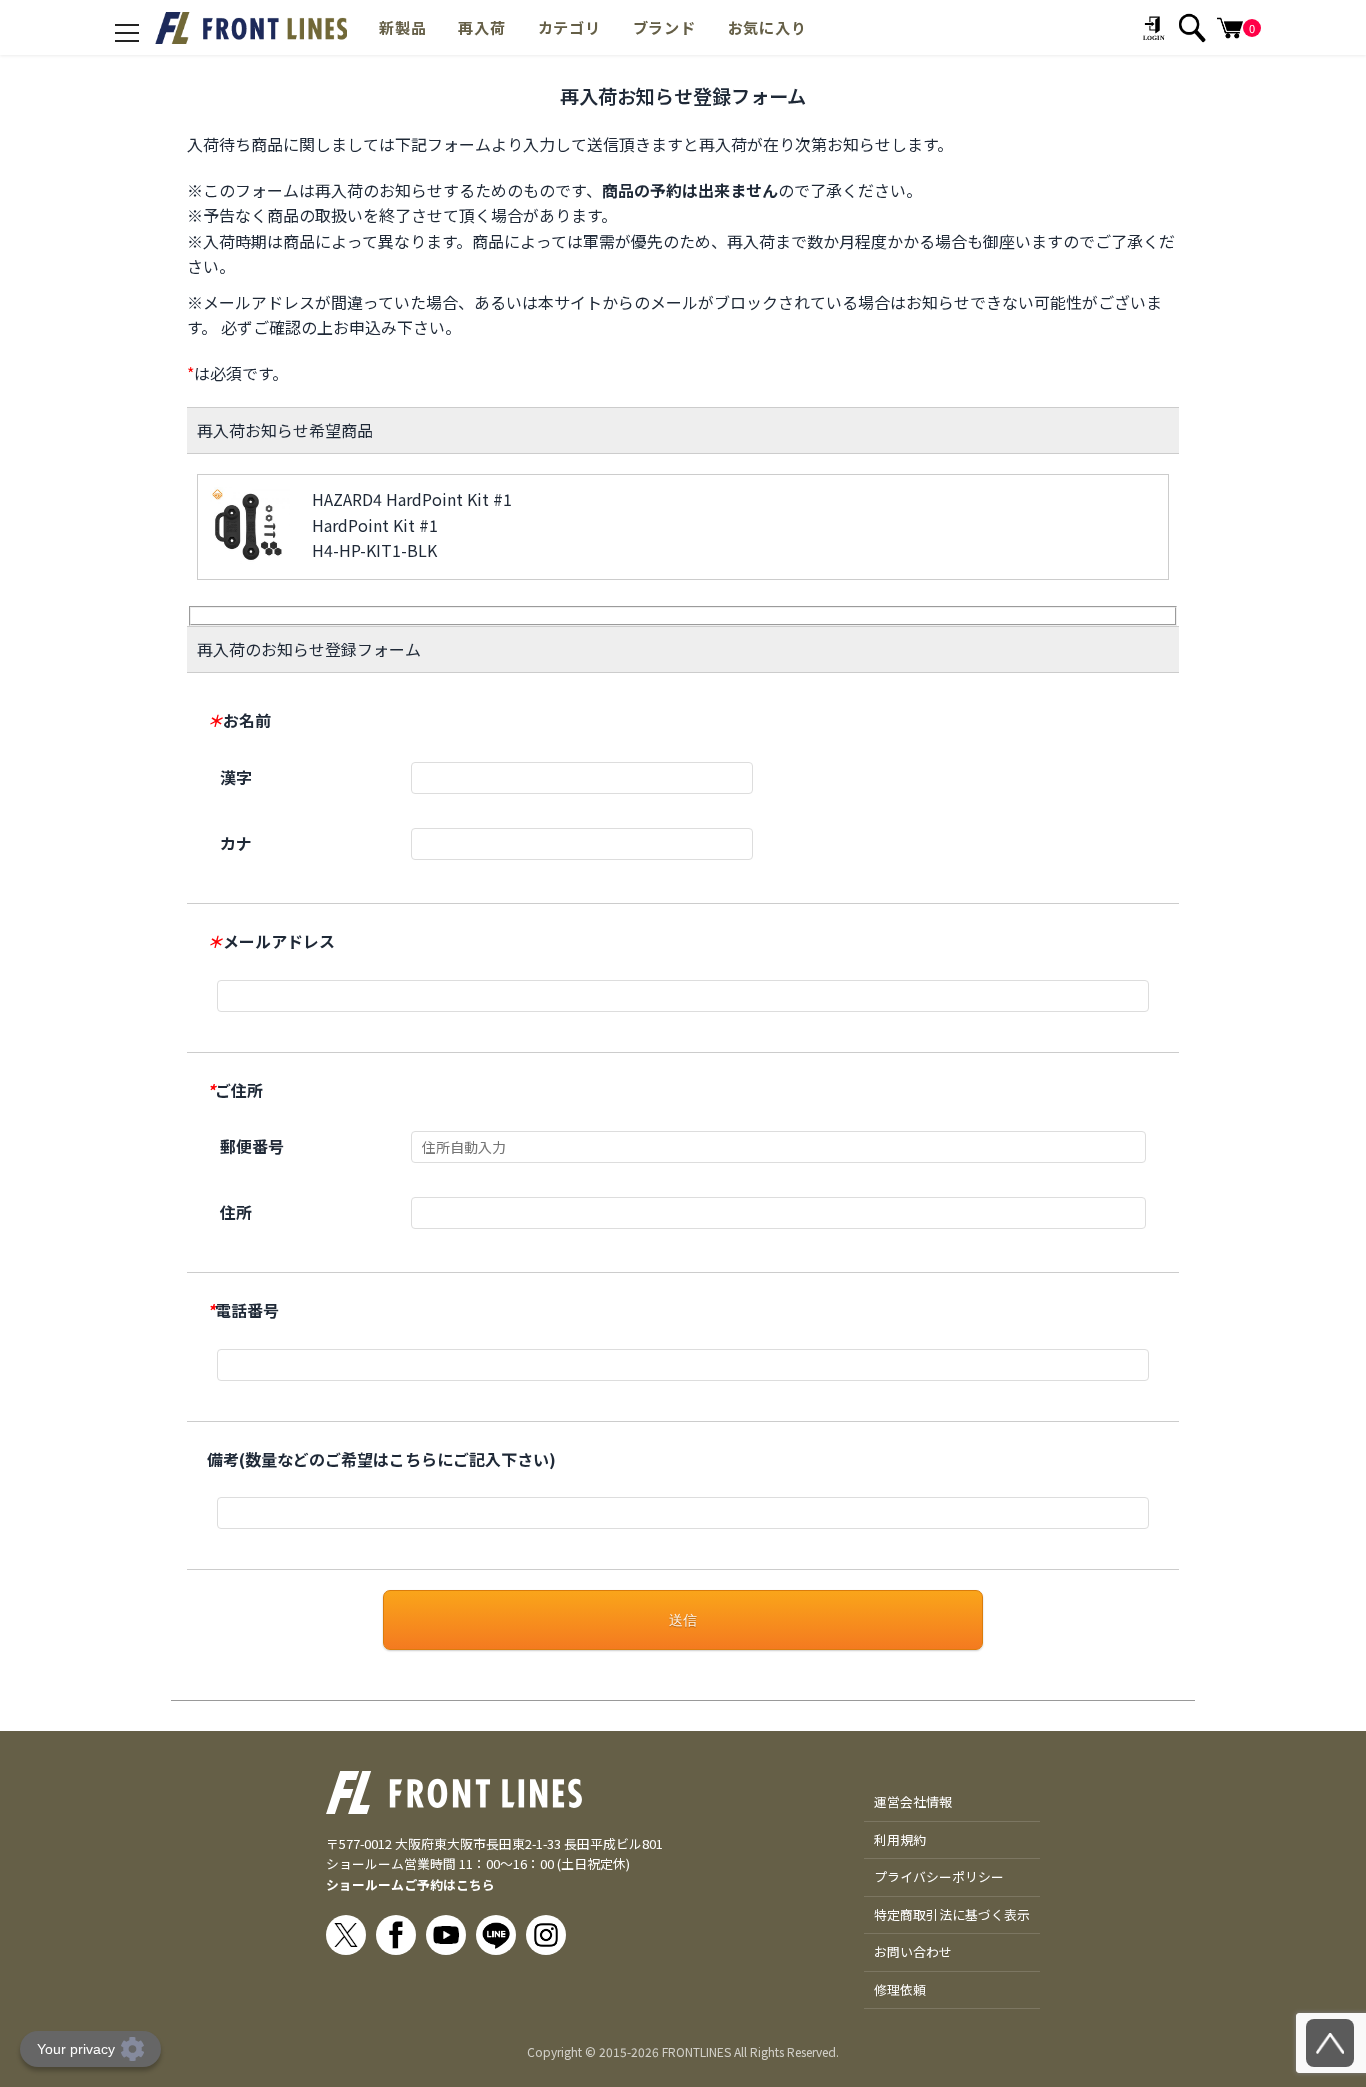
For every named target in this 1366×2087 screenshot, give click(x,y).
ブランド (664, 27)
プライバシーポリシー (939, 1876)
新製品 (402, 27)
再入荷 (481, 27)
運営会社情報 (913, 1801)
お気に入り (767, 27)
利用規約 (900, 1839)
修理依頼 (900, 1989)
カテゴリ (569, 27)
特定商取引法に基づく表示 (952, 1914)
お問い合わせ (913, 1951)
